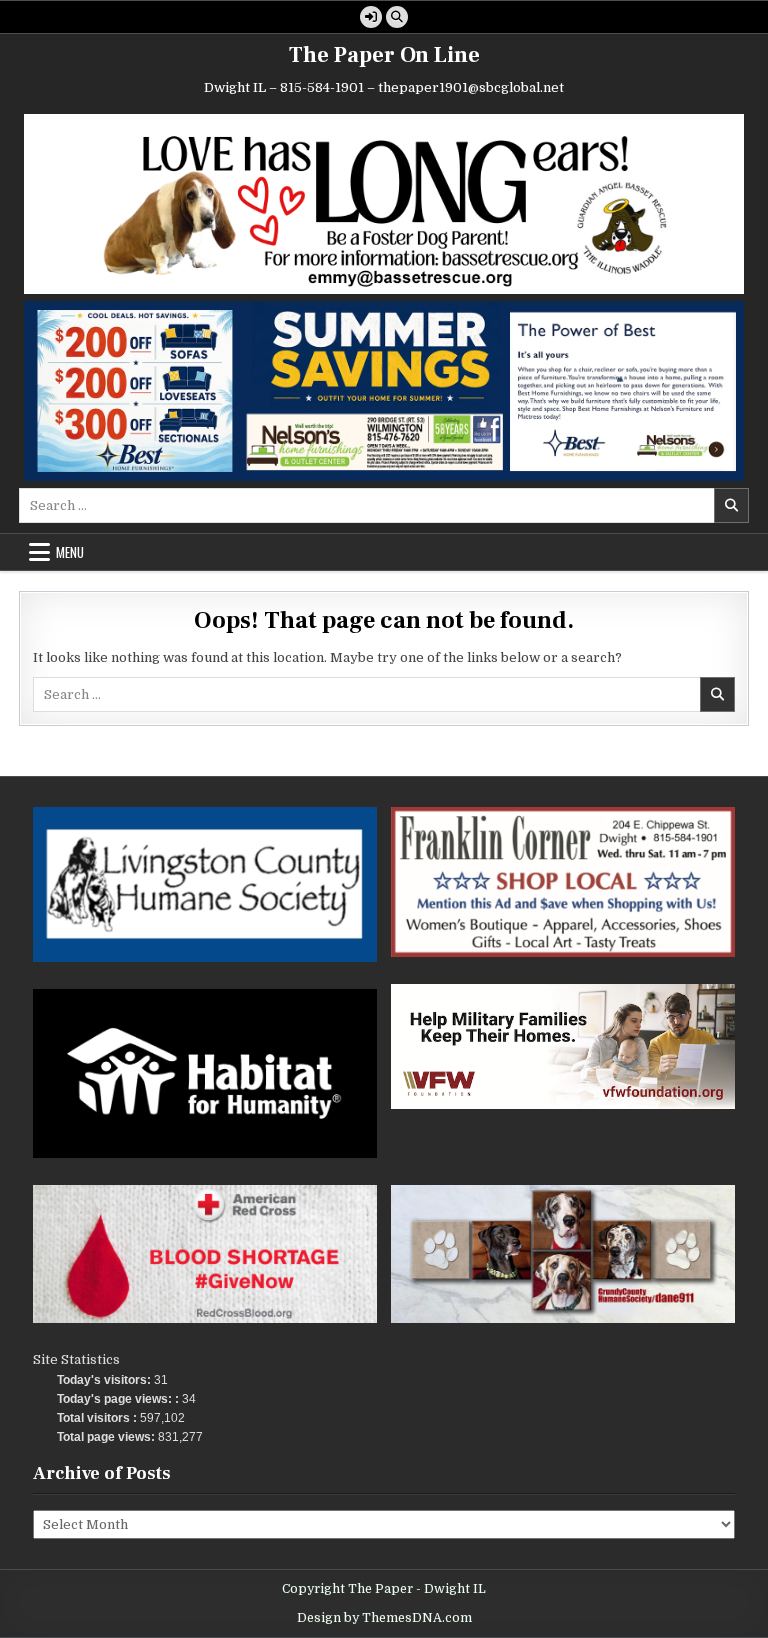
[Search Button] (397, 17)
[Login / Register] (371, 17)
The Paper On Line (384, 55)
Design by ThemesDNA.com (384, 1618)
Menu (70, 552)
